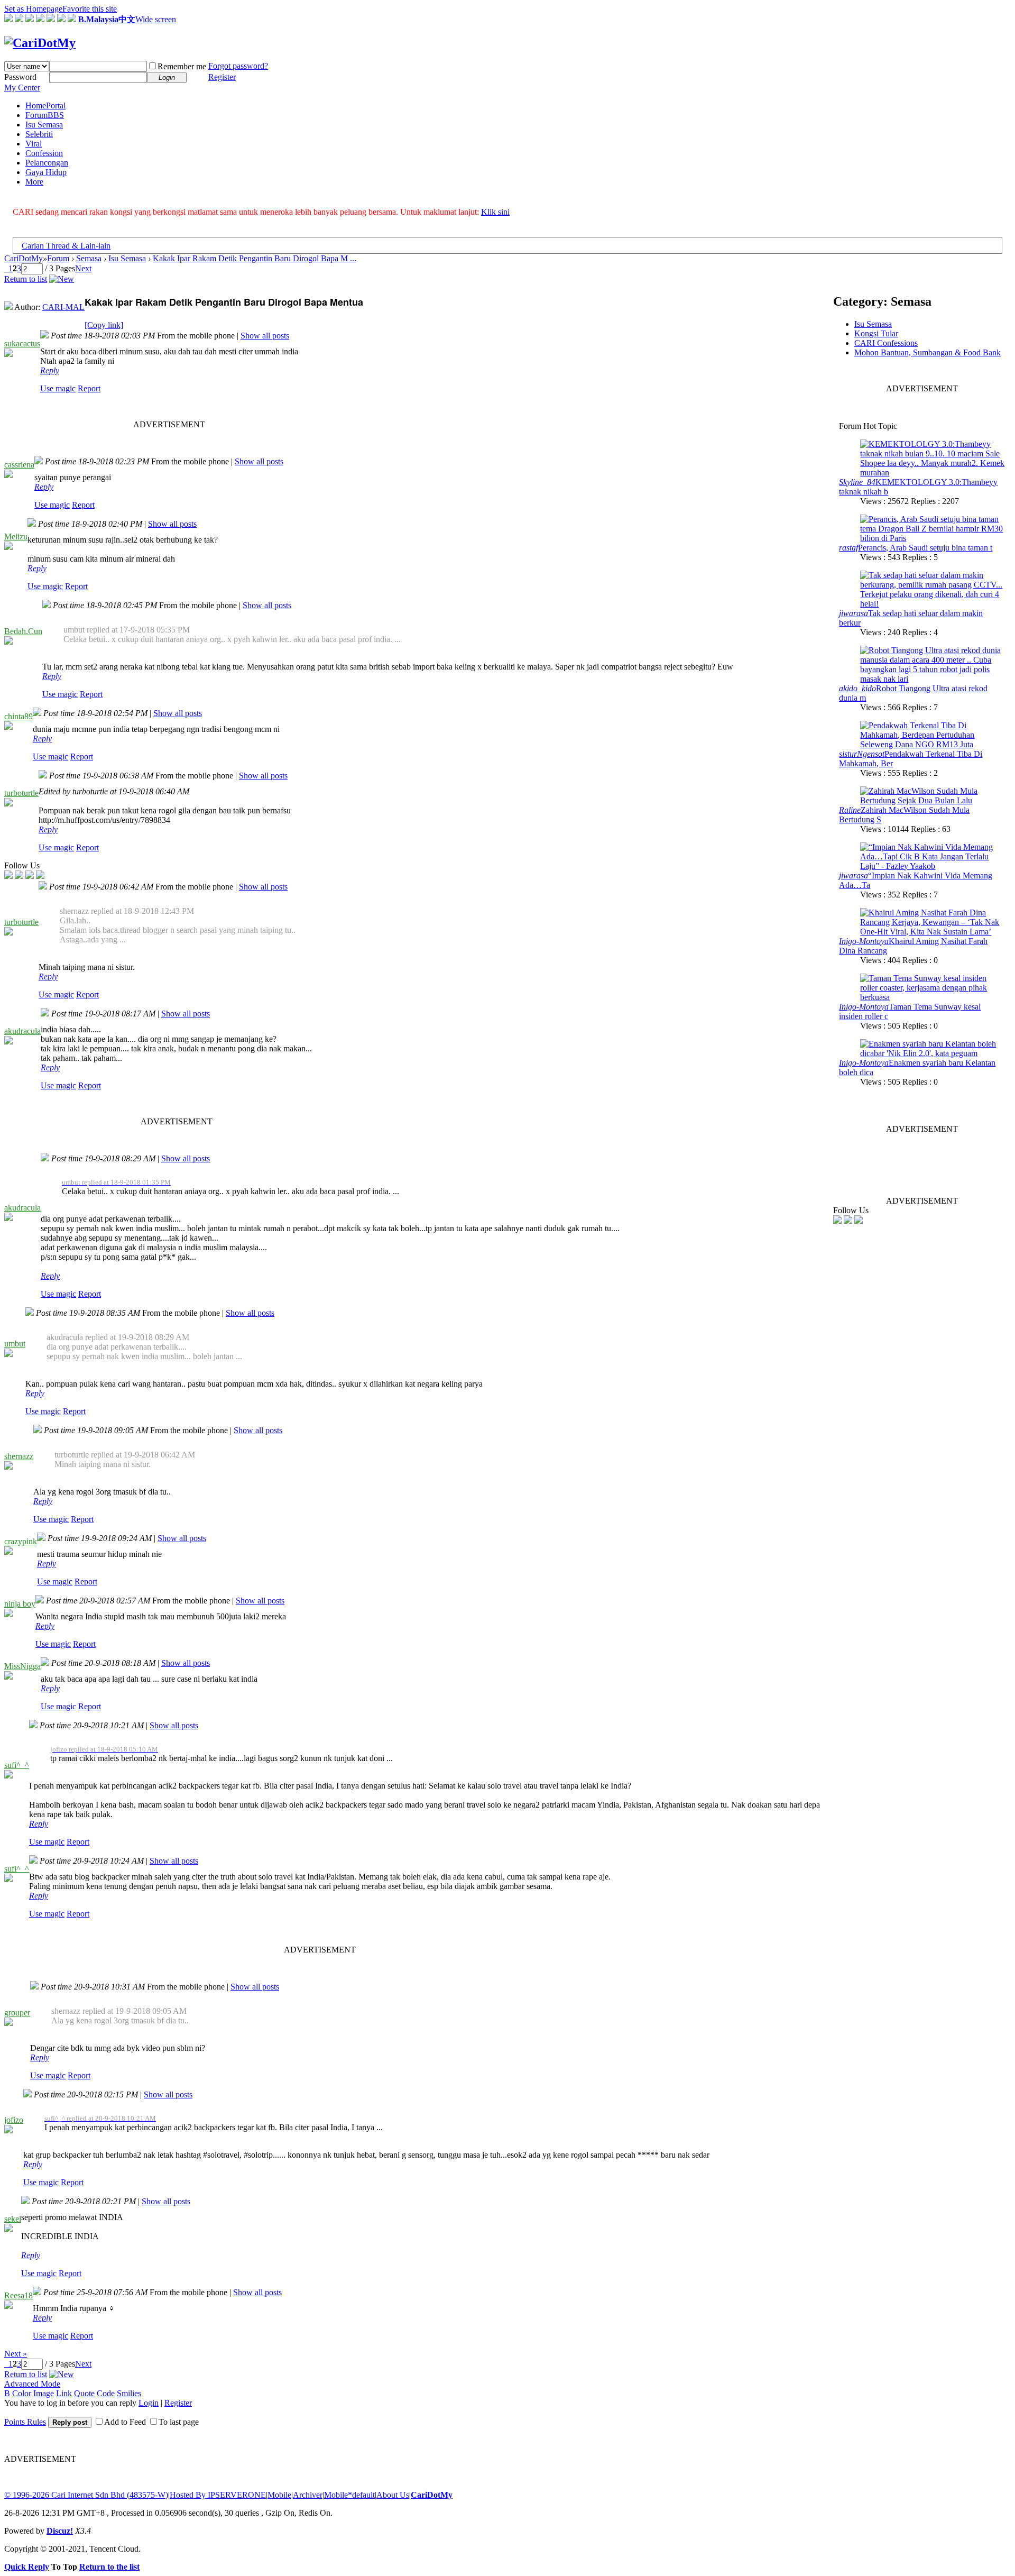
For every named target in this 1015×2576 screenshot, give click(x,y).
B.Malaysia (98, 19)
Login (149, 2403)
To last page (179, 2422)
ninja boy (20, 1604)
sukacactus (22, 343)
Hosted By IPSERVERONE (218, 2495)
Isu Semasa (44, 125)
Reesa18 (19, 2295)
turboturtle (21, 793)
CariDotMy (24, 258)
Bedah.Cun (23, 631)
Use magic (58, 388)
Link (64, 2393)
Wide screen (156, 19)
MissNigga (22, 1666)
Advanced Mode (32, 2384)
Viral (34, 144)
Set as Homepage (33, 9)
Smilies (129, 2393)
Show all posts (265, 336)
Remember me (182, 66)
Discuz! (60, 2531)
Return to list (26, 279)
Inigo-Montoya (864, 941)
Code (106, 2393)
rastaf (848, 548)
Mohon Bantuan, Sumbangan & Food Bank (928, 352)
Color (22, 2393)
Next (83, 268)
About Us (393, 2495)
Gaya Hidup (46, 172)
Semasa (89, 258)
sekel (13, 2219)
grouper (17, 2013)
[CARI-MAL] (8, 307)
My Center (22, 88)
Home (45, 106)
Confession (44, 153)
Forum (45, 115)
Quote (84, 2393)
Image (44, 2393)
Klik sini (495, 212)
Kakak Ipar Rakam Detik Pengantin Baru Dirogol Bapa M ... (255, 258)
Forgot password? (238, 66)
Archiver (308, 2495)
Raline (850, 810)
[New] (62, 279)
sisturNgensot (862, 754)
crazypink (21, 1541)
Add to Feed (125, 2422)
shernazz (19, 1456)
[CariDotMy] (40, 43)
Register (222, 77)
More (34, 182)
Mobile (279, 2495)
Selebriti (39, 134)
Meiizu (16, 537)
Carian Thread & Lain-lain (66, 246)
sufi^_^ (17, 1765)
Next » (16, 2354)
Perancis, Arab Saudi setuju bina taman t (925, 548)
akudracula (22, 1031)
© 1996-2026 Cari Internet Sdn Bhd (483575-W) (86, 2495)
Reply (50, 370)
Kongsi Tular (876, 333)
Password (20, 77)
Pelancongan (47, 163)
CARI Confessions (886, 343)
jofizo (14, 2120)
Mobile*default (349, 2495)
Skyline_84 (857, 482)
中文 (127, 19)
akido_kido (857, 688)
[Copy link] (104, 325)
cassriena (19, 465)
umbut (15, 1344)
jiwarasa (853, 613)
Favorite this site (90, 9)
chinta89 (19, 716)
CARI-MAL (63, 307)
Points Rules (25, 2422)
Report (89, 388)
